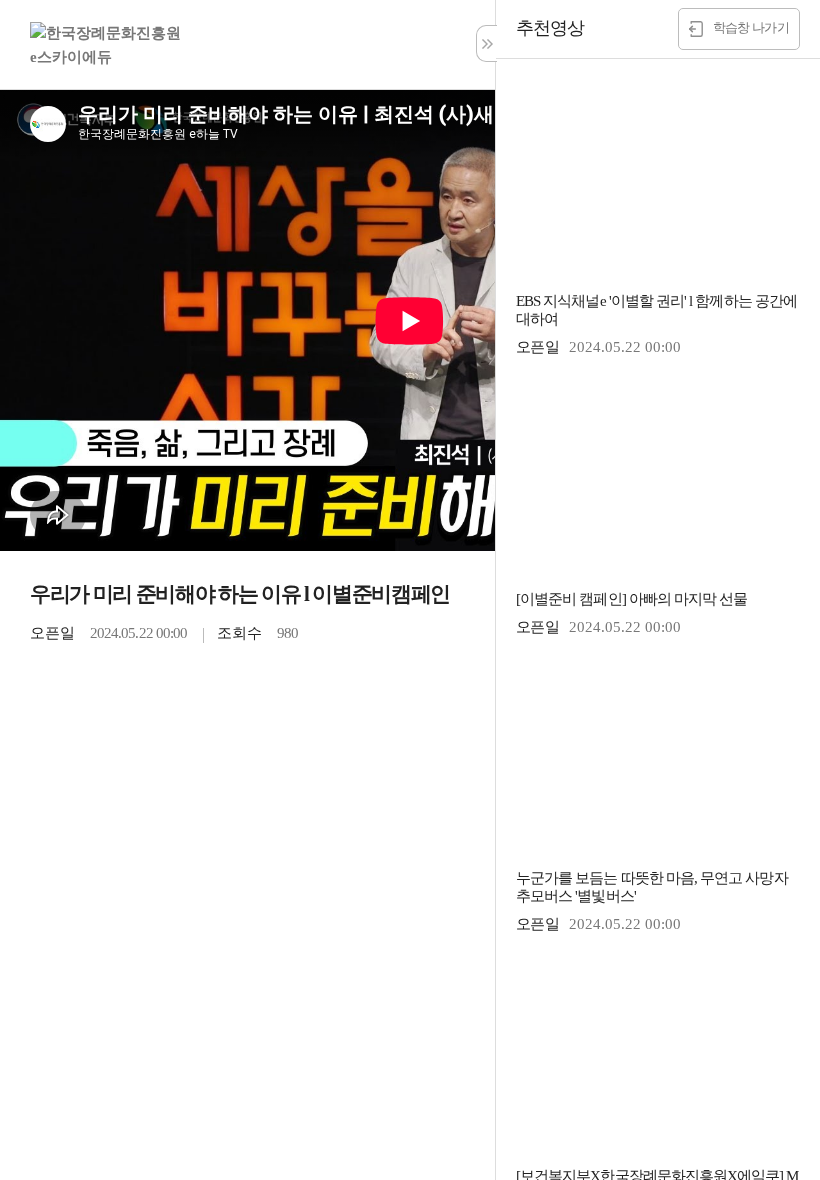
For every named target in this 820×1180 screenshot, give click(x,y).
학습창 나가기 (751, 27)
